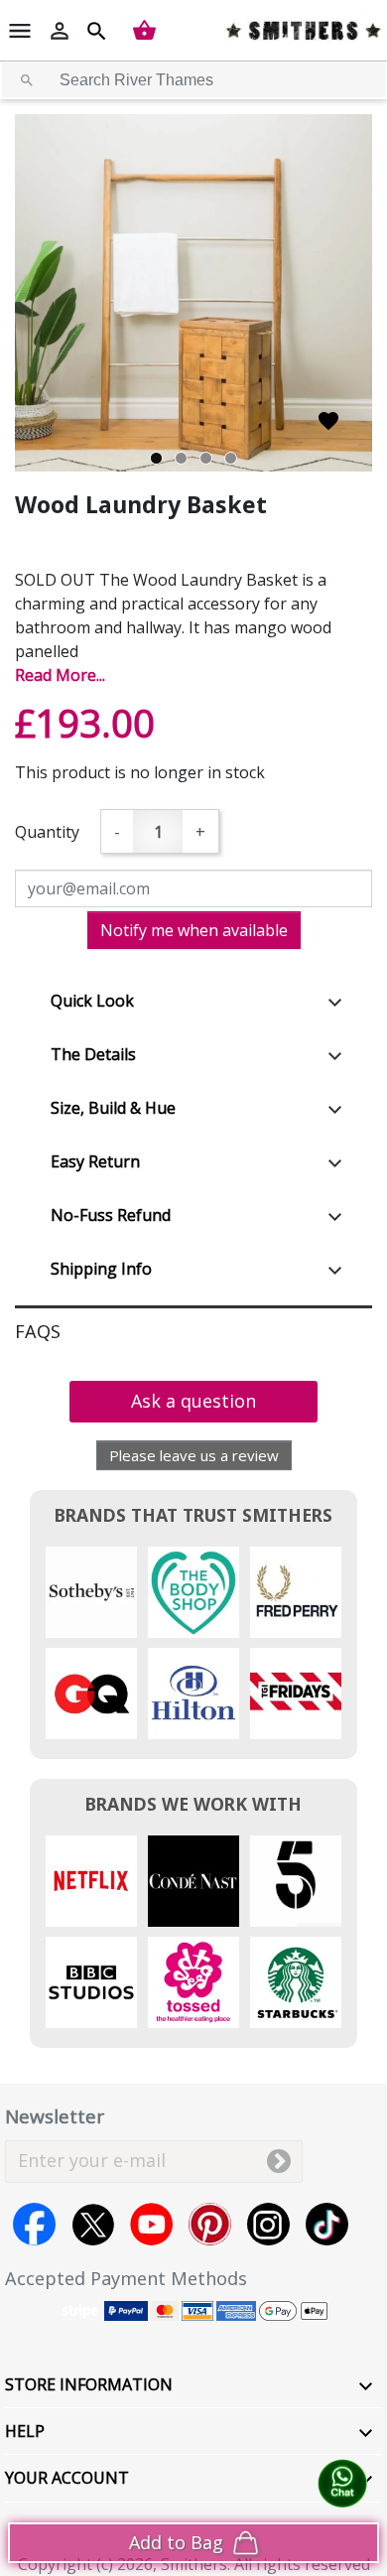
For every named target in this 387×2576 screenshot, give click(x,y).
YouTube (151, 2224)
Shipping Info (101, 1269)
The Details (93, 1054)
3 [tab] (206, 458)
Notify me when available (194, 930)
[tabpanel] (193, 293)
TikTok (327, 2224)
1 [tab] (156, 458)
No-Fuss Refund (111, 1215)
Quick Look (92, 1001)
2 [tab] (181, 458)
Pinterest (210, 2224)
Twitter (93, 2224)
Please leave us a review (194, 1455)
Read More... (60, 675)
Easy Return (95, 1161)
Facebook (34, 2224)
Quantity (47, 832)
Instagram (268, 2224)
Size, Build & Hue (113, 1108)
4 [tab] (231, 458)
